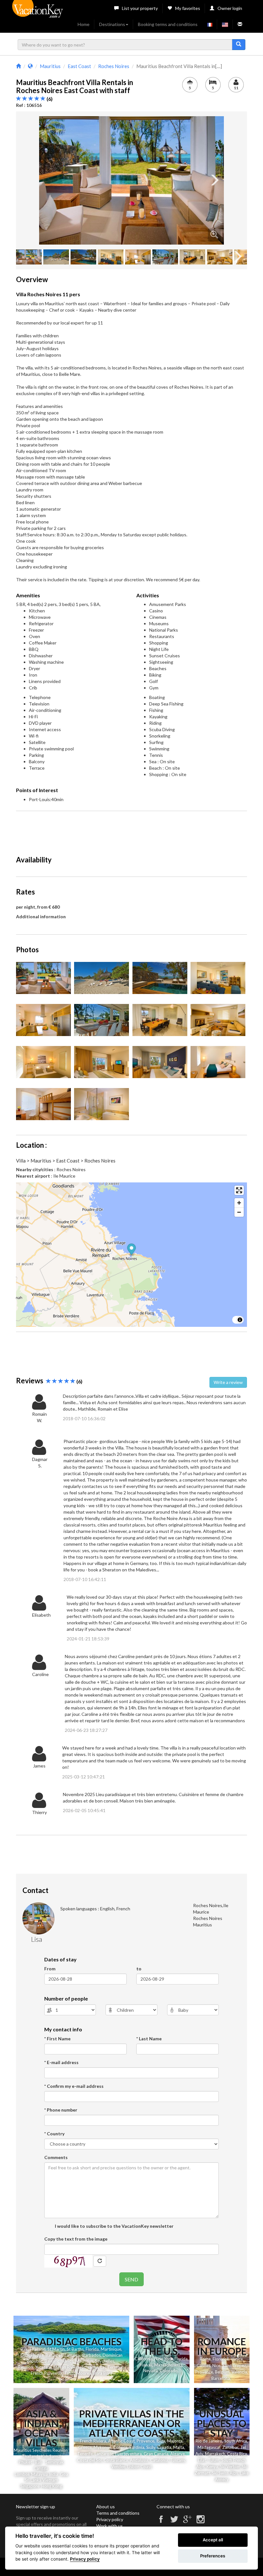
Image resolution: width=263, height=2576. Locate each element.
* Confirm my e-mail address (74, 2086)
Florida (92, 2349)
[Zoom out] (239, 1212)
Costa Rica (237, 2454)
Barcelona (221, 2378)
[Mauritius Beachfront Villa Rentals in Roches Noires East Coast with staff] (131, 180)
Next (214, 180)
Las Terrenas (112, 2367)
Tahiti (69, 2373)
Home (84, 24)
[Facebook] (161, 2522)
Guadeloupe (32, 2355)
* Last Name (149, 2039)
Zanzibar (230, 2447)
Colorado (169, 2371)
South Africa (236, 2441)
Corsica (120, 2447)
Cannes (204, 2365)
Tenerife (85, 2454)
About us (106, 2507)
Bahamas (54, 2355)
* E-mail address (61, 2062)
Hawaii (146, 2365)
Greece (85, 2447)
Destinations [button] (112, 24)
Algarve (178, 2454)
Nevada (151, 2371)
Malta (179, 2447)
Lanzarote (104, 2454)
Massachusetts (168, 2365)
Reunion (25, 2367)
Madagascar (209, 2447)
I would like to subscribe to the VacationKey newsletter (114, 2226)
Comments (56, 2157)
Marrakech (215, 2454)
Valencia (239, 2372)
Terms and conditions (118, 2513)
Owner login (230, 8)
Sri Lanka (90, 2367)
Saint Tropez (234, 2365)
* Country (54, 2134)
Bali (24, 2349)
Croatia (164, 2447)
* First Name (57, 2039)
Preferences (213, 2556)
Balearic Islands (59, 2361)
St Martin (56, 2349)
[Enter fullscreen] (239, 1190)
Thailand (37, 2349)
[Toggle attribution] (240, 1320)
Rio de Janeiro (209, 2441)
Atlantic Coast (121, 2441)
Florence (221, 2359)
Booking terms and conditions (168, 24)
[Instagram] (200, 2522)
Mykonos (102, 2447)
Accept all (213, 2540)
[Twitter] (174, 2522)
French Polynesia (47, 2373)
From (50, 1969)
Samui (55, 2456)
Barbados (92, 2355)
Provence (204, 2372)
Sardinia (137, 2447)
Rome (205, 2359)
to (139, 1969)
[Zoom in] (239, 1203)
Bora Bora (103, 2373)
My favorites (188, 8)
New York (164, 2359)
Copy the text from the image (76, 2239)
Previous (49, 180)
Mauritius (84, 2361)
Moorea (84, 2373)
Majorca (175, 2441)
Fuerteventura (128, 2454)
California (144, 2359)
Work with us (110, 2526)
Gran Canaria (156, 2454)
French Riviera (93, 2441)
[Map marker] (132, 1250)
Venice (237, 2359)
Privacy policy (110, 2519)
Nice (216, 2365)
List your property (140, 8)
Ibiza (161, 2441)
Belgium (222, 2372)
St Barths (75, 2349)
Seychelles (105, 2361)
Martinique (111, 2349)
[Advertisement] (133, 830)
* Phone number (61, 2110)
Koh (45, 2456)
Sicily (151, 2447)
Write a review (228, 1382)
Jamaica (72, 2355)
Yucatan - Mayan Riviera (57, 2367)
